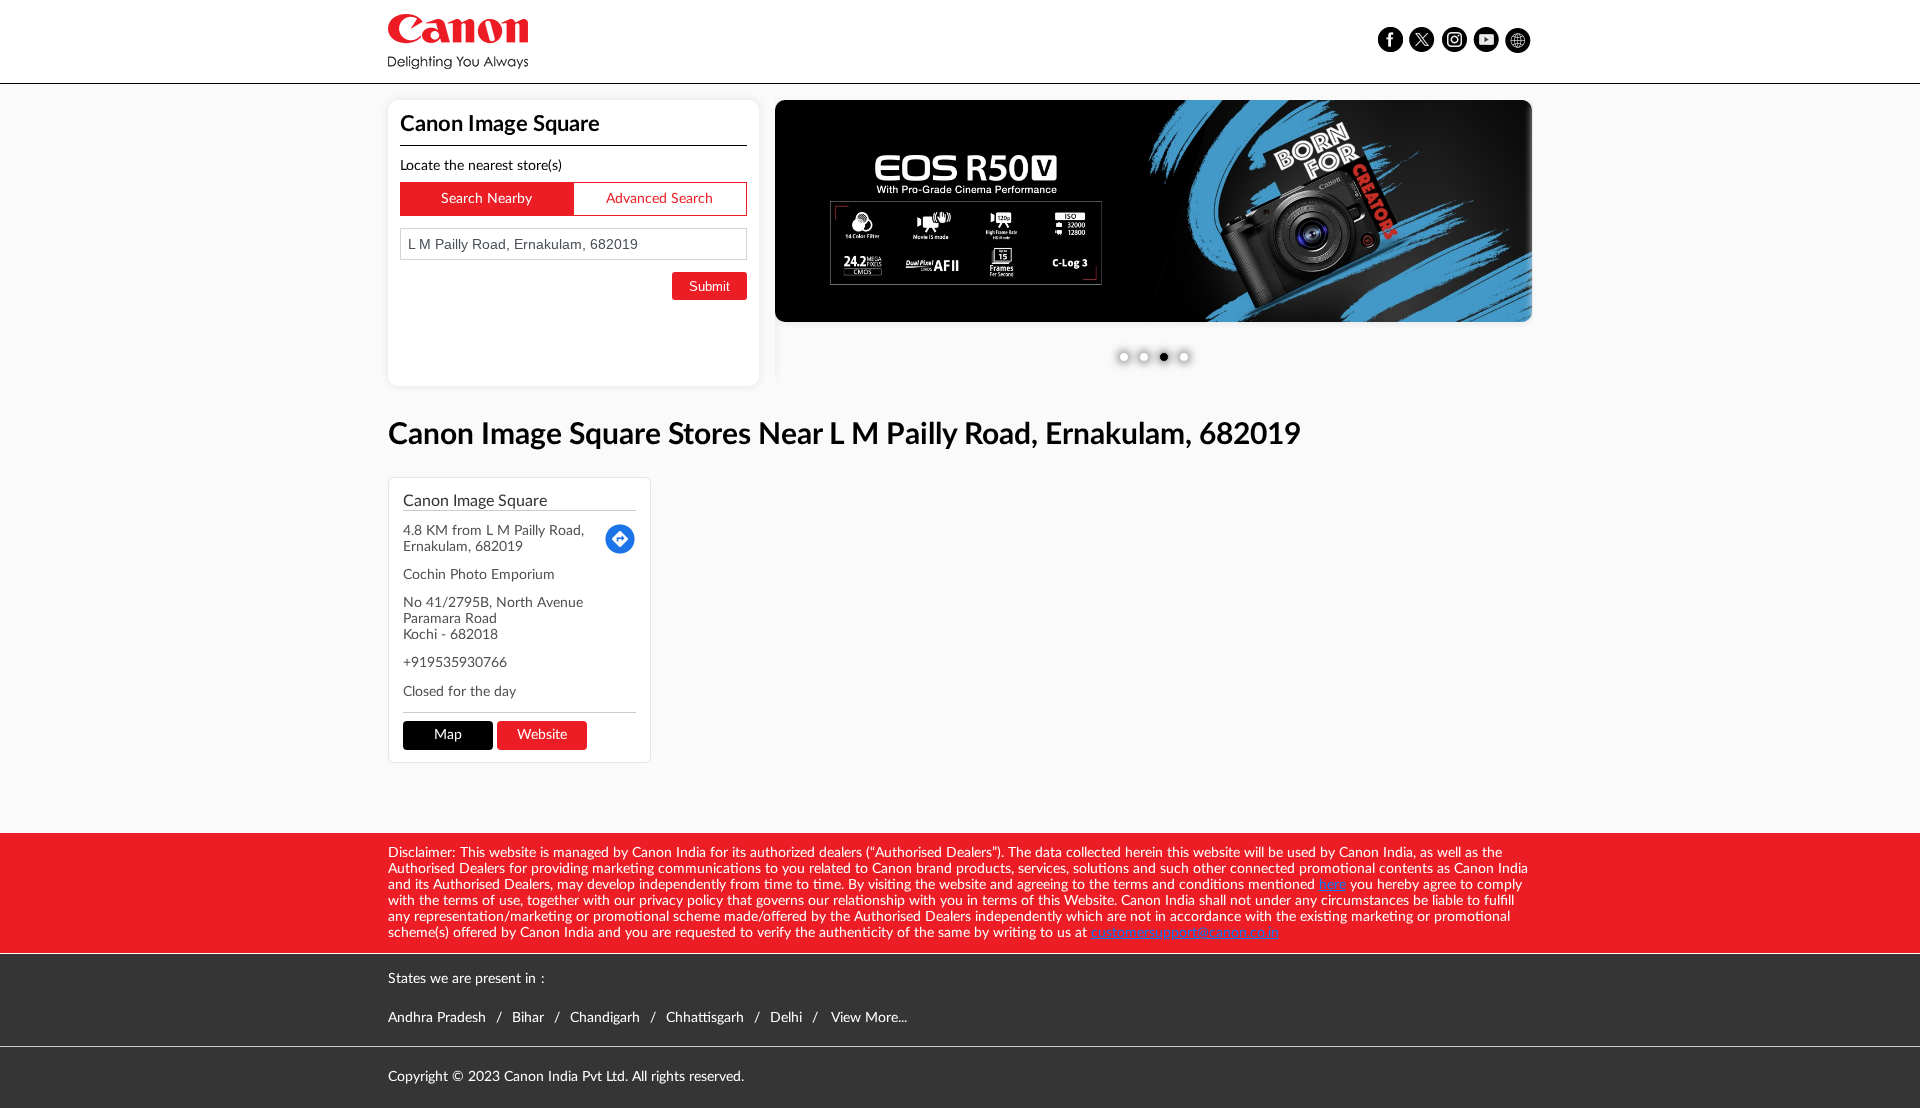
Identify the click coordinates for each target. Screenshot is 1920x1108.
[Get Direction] (620, 539)
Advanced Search (659, 199)
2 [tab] (1144, 357)
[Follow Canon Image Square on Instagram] (1455, 41)
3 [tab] (1164, 357)
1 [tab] (1124, 357)
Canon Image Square (475, 501)
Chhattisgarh (705, 1018)
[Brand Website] (1519, 41)
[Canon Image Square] (458, 41)
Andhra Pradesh (437, 1018)
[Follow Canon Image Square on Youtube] (1487, 41)
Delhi (786, 1018)
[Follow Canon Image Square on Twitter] (1423, 41)
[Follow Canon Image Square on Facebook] (1391, 41)
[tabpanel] (1154, 211)
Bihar (528, 1018)
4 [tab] (1184, 357)
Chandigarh (605, 1018)
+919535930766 (455, 663)
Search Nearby (486, 199)
